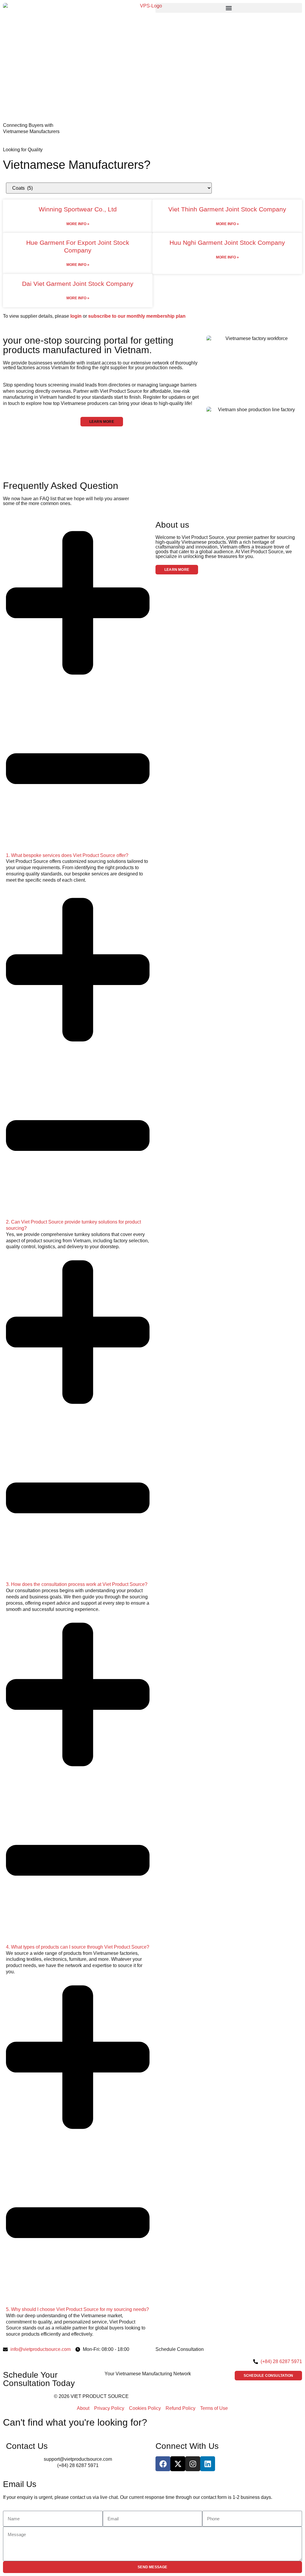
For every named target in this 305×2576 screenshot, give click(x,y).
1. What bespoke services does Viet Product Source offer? (67, 855)
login (76, 316)
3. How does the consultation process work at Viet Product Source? (77, 1584)
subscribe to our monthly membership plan (137, 316)
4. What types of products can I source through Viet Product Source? (78, 1947)
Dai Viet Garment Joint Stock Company (78, 284)
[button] (229, 8)
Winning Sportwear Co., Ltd (78, 209)
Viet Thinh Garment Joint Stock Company (227, 209)
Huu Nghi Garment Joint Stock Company (227, 243)
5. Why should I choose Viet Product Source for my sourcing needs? (77, 2309)
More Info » (78, 224)
